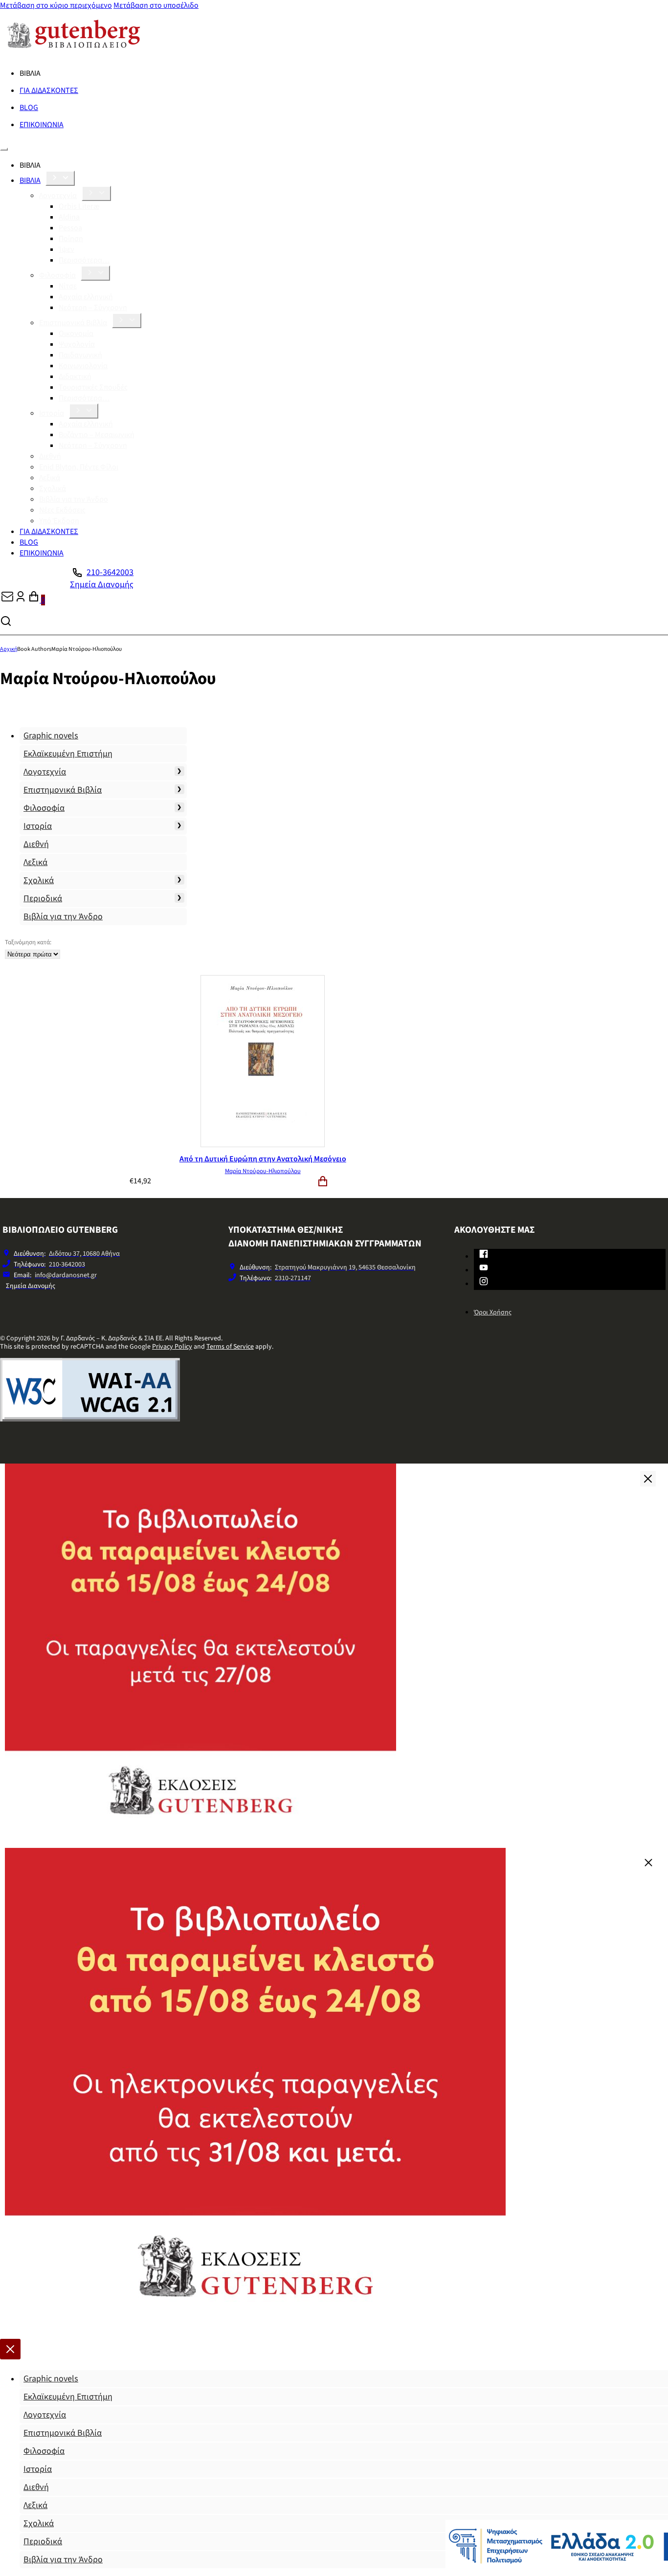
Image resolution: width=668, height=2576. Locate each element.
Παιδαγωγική (80, 355)
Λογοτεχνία (58, 196)
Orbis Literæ (79, 206)
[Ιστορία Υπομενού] (84, 411)
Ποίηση (71, 239)
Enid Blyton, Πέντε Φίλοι (79, 467)
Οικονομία (76, 333)
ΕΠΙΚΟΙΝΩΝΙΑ (42, 125)
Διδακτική (75, 377)
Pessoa (70, 228)
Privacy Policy (172, 1347)
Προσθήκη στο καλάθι (323, 1181)
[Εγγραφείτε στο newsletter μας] (7, 600)
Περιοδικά (43, 899)
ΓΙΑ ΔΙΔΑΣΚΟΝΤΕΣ (49, 90)
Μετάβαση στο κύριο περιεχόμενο (56, 5)
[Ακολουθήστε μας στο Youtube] (484, 1269)
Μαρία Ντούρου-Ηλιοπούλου (263, 1171)
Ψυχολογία (77, 344)
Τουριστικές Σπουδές (93, 387)
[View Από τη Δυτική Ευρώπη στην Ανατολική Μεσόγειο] (263, 1145)
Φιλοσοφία (57, 275)
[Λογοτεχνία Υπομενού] (96, 193)
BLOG (29, 108)
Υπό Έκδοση (59, 521)
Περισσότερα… (84, 260)
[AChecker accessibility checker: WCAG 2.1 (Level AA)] (90, 1419)
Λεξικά (50, 478)
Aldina (69, 217)
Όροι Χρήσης (493, 1312)
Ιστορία (52, 413)
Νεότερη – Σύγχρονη (93, 308)
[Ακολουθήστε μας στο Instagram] (484, 1283)
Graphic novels (51, 736)
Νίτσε (68, 286)
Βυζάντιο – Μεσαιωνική (97, 435)
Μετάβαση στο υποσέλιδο (156, 5)
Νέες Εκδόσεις (62, 510)
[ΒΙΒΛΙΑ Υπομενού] (60, 178)
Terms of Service (230, 1347)
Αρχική (9, 649)
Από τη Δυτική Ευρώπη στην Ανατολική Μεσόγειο (263, 1159)
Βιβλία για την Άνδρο (74, 499)
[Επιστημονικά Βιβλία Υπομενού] (127, 321)
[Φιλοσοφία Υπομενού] (95, 273)
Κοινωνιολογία (83, 366)
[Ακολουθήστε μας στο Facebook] (484, 1256)
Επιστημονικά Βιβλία (73, 323)
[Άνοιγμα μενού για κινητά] (4, 149)
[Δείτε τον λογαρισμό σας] (21, 600)
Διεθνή (50, 456)
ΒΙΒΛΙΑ (30, 180)
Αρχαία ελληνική (86, 297)
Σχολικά (53, 489)
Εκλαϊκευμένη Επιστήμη (68, 754)
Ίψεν (67, 249)
